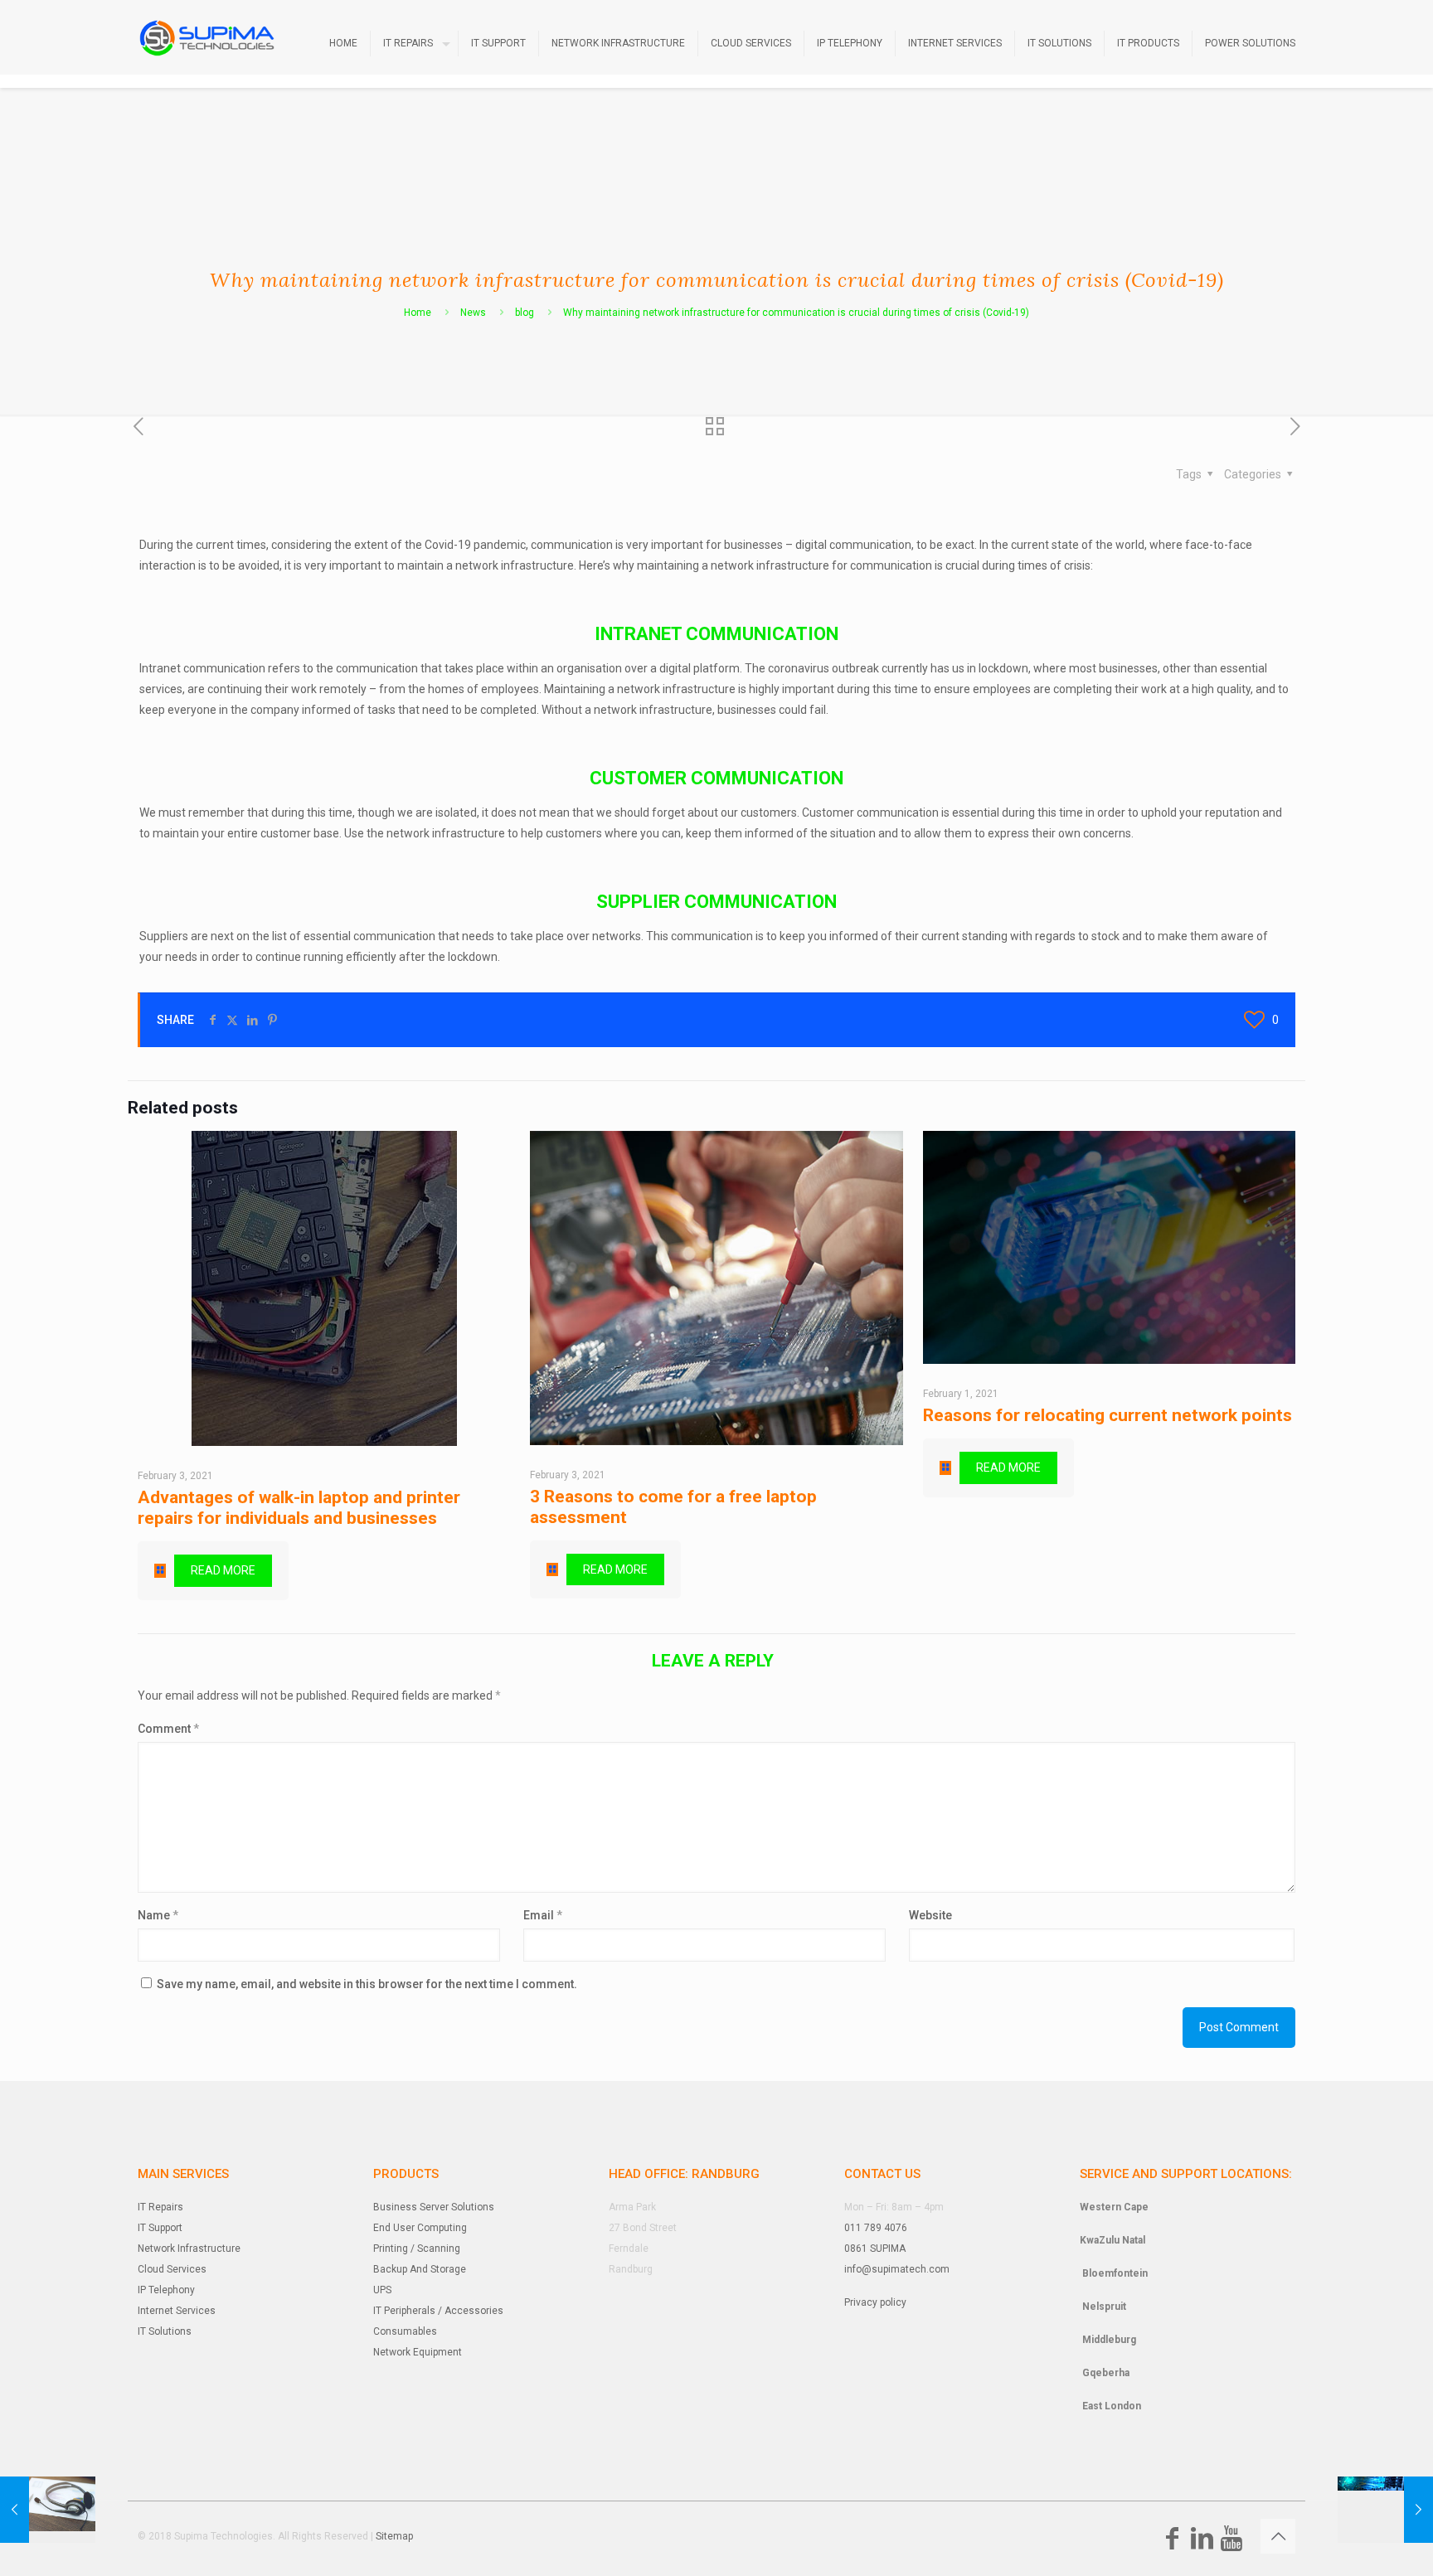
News (473, 313)
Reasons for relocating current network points (1108, 1415)
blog (525, 313)
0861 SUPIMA (875, 2249)
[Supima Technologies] (207, 37)
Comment (168, 1729)
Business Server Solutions (434, 2207)
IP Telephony (166, 2290)
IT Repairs (160, 2207)
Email (543, 1915)
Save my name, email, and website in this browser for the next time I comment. (367, 1984)
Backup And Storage (420, 2269)
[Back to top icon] (1278, 2536)
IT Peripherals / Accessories (438, 2311)
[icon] (1231, 2543)
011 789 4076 (876, 2228)
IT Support (160, 2228)
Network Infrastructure (189, 2249)
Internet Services (177, 2311)
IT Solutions (165, 2331)
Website (930, 1915)
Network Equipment (418, 2352)
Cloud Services (172, 2269)
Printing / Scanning (417, 2249)
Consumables (405, 2331)
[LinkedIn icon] (1202, 2543)
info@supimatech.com (897, 2269)
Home (418, 313)
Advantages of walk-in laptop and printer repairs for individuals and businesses (299, 1508)
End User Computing (420, 2228)
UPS (382, 2290)
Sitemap (394, 2536)
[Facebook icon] (1172, 2543)
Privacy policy (875, 2302)
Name (158, 1915)
